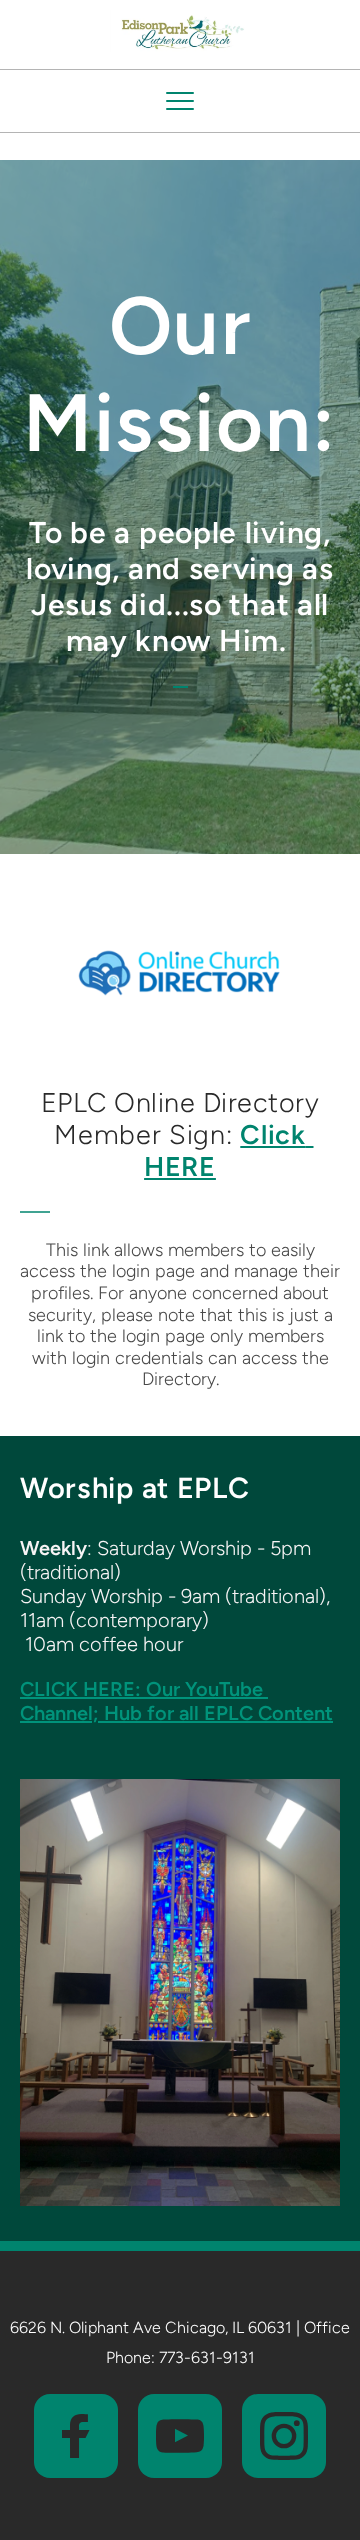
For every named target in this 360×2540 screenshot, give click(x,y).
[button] (180, 101)
